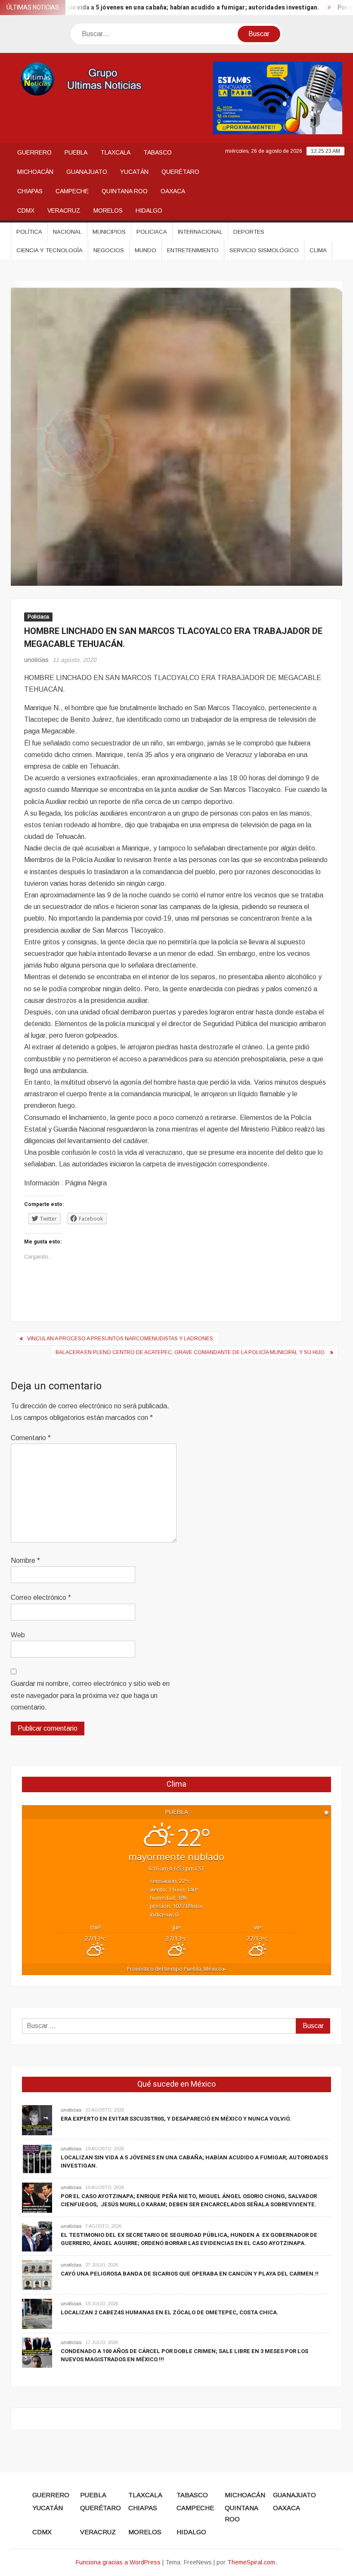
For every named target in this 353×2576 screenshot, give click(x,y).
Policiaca (152, 232)
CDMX (26, 210)
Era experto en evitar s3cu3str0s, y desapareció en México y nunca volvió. (176, 2119)
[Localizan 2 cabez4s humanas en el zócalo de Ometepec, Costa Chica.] (37, 2313)
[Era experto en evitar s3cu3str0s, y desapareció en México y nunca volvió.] (37, 2120)
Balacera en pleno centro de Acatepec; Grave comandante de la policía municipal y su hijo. (191, 1352)
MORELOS (108, 210)
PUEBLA (76, 152)
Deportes (249, 232)
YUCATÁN (134, 172)
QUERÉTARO (180, 172)
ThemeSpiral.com (251, 2562)
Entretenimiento (193, 250)
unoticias (36, 660)
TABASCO (158, 152)
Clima (318, 250)
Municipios (109, 232)
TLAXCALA (115, 152)
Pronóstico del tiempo (176, 1969)
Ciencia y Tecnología (50, 250)
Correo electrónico (41, 1597)
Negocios (109, 250)
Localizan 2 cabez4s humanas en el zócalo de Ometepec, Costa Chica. (170, 2312)
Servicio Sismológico (264, 250)
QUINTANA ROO (125, 191)
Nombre (25, 1560)
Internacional (200, 232)
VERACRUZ (64, 210)
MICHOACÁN (35, 172)
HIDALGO (149, 210)
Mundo (146, 250)
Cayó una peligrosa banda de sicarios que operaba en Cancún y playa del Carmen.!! (190, 2274)
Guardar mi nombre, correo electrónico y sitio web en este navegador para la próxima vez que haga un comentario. (90, 1695)
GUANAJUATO (87, 172)
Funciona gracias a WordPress (118, 2562)
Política (29, 232)
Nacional (67, 232)
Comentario (31, 1438)
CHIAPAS (30, 191)
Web (18, 1635)
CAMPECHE (72, 191)
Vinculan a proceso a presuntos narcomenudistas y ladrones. (121, 1339)
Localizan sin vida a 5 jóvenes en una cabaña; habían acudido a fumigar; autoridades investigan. (150, 8)
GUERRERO (34, 152)
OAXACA (173, 191)
